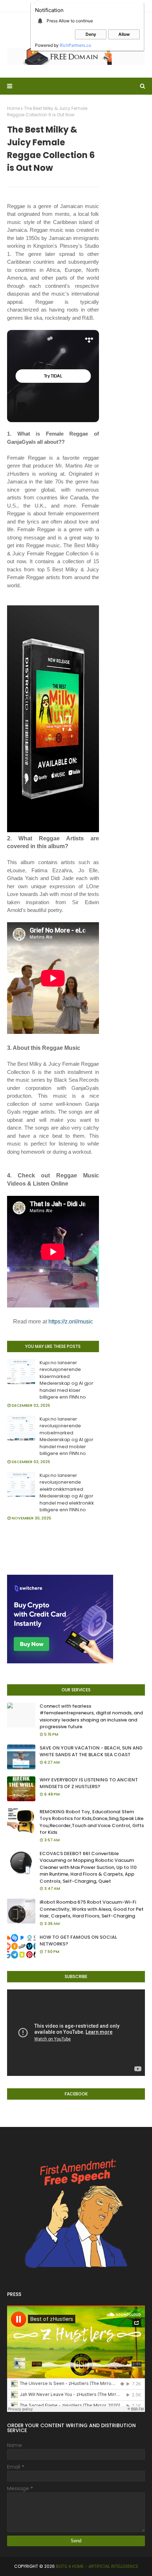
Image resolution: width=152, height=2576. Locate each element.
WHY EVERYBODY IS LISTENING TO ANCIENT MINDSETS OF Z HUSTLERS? (89, 1783)
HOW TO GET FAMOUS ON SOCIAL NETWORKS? (78, 1941)
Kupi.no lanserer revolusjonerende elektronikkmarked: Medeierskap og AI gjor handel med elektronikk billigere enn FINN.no (67, 1493)
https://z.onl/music (71, 1321)
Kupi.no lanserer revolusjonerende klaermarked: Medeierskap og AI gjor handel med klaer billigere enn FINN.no (66, 1380)
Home (13, 108)
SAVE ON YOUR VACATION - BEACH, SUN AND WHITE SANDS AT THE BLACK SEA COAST (91, 1751)
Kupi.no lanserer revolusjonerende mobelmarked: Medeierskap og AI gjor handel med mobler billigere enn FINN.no (66, 1436)
